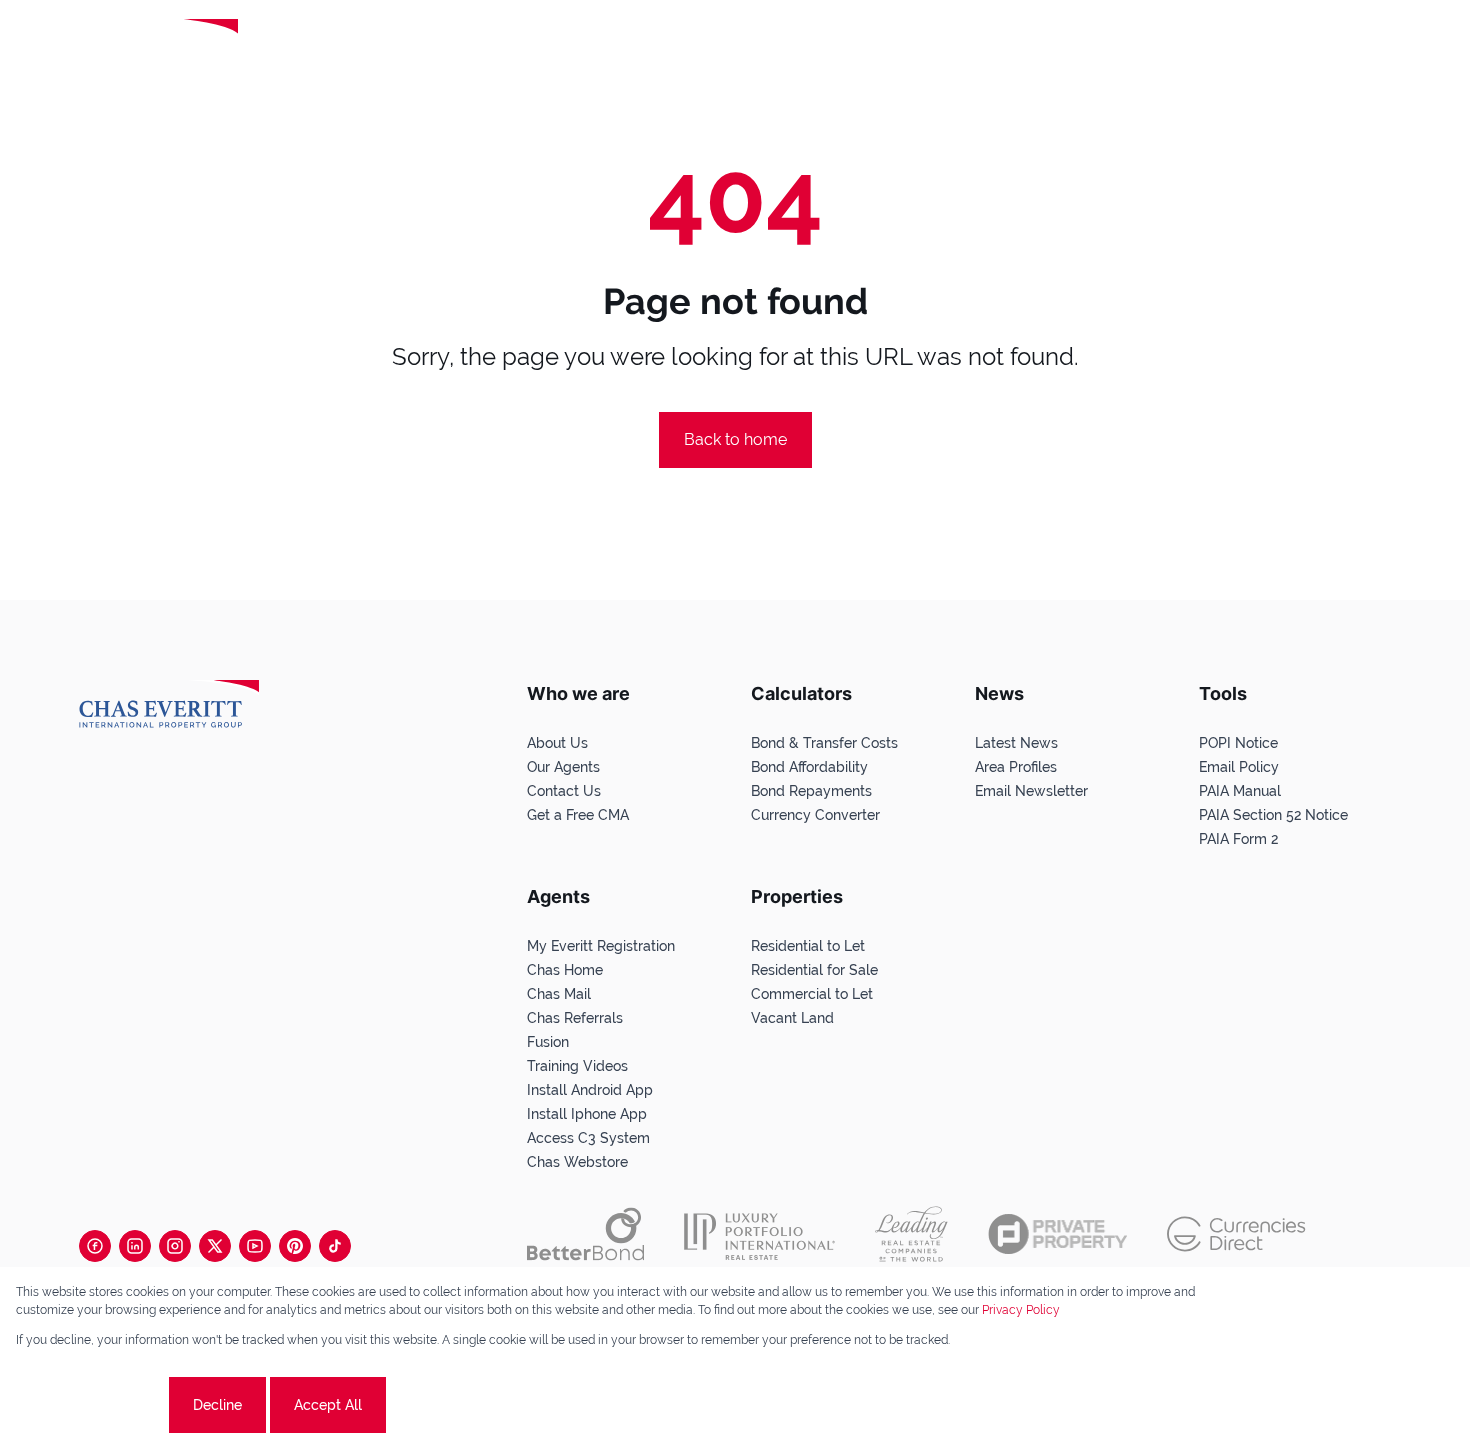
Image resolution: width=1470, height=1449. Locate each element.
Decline (217, 1405)
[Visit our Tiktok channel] (335, 1246)
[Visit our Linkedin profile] (135, 1246)
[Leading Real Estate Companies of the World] (323, 47)
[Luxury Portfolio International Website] (759, 1234)
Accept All (328, 1405)
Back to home (735, 439)
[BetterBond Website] (585, 1234)
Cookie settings (90, 1405)
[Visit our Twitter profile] (215, 1246)
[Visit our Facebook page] (95, 1246)
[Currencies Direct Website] (1236, 1234)
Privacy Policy (1021, 1310)
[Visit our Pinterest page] (295, 1246)
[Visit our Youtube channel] (255, 1246)
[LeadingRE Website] (911, 1234)
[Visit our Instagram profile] (175, 1246)
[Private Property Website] (1057, 1234)
